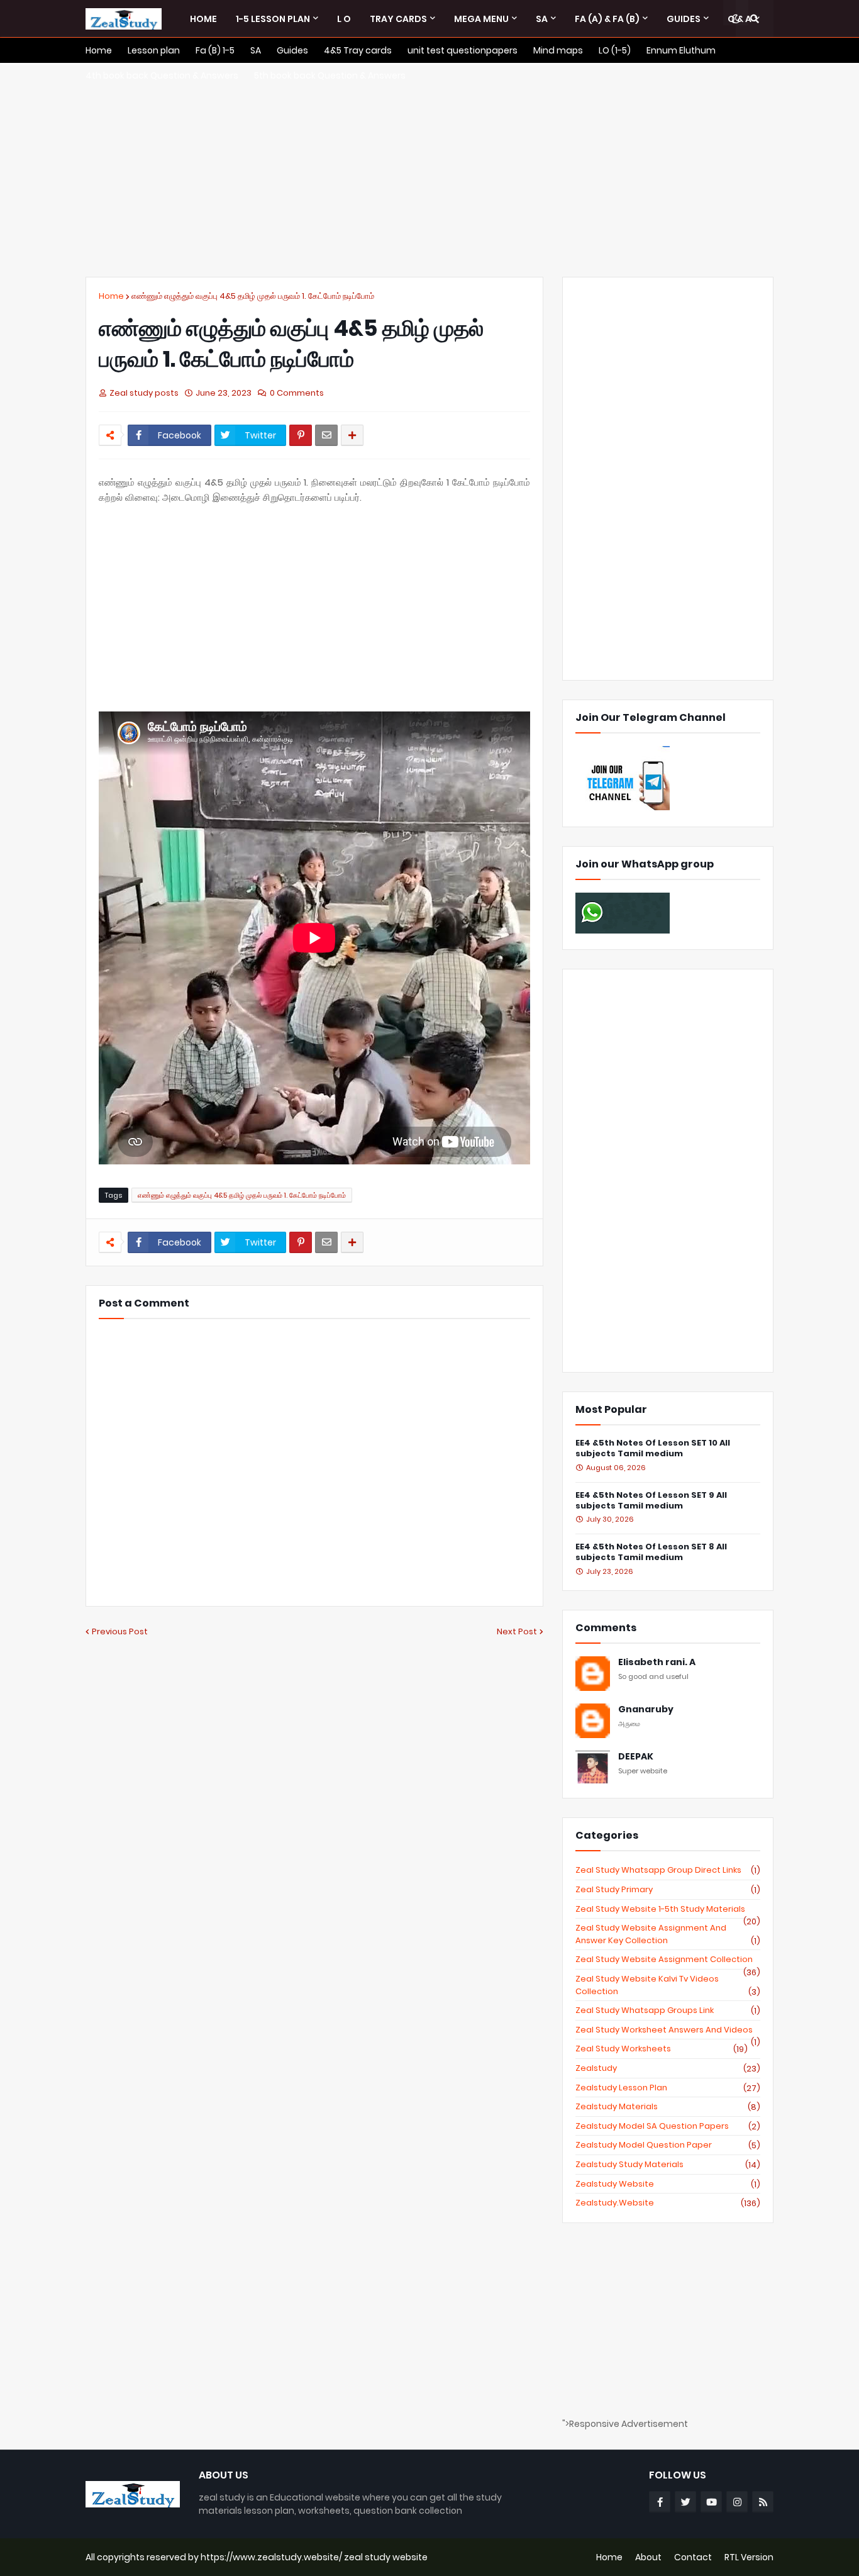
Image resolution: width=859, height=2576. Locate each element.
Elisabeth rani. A (657, 1662)
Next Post (517, 1631)
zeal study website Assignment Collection (668, 1960)
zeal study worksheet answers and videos (668, 2030)
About (648, 2557)
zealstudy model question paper (668, 2145)
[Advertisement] (429, 170)
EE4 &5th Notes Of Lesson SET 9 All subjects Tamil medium (651, 1501)
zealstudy (668, 2068)
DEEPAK (636, 1757)
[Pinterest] (301, 435)
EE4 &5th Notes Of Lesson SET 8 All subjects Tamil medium (651, 1553)
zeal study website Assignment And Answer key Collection (668, 1934)
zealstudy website (668, 2184)
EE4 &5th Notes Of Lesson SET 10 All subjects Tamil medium (653, 1449)
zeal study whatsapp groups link (668, 2010)
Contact (693, 2557)
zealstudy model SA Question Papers (668, 2126)
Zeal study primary (668, 1890)
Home (111, 296)
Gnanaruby (646, 1709)
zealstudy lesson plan (668, 2088)
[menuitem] (203, 19)
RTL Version (749, 2557)
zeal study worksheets (662, 2049)
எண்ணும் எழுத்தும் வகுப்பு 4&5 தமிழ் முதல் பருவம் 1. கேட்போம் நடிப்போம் (253, 296)
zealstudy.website (668, 2203)
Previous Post (120, 1631)
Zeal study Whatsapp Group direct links (668, 1870)
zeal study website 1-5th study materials (668, 1909)
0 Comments (297, 393)
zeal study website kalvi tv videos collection (668, 1985)
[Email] (326, 435)
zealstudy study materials (668, 2165)
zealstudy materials (668, 2107)
